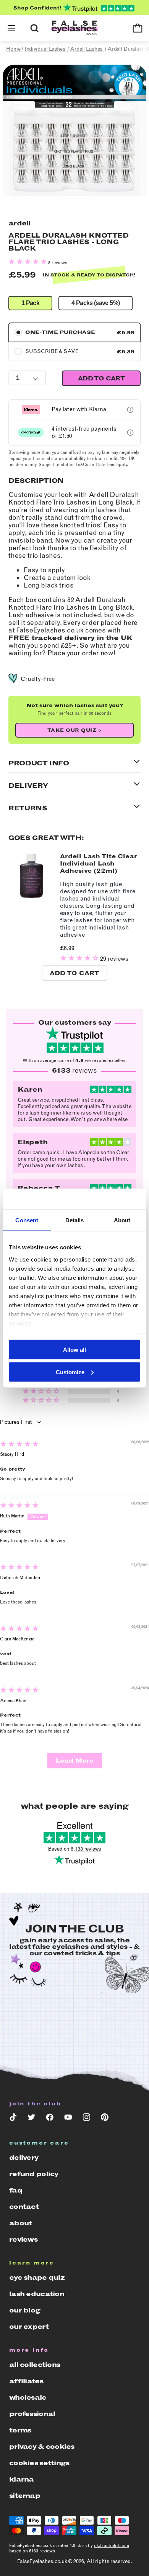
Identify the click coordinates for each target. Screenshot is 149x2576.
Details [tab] (75, 1220)
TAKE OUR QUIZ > (75, 730)
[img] (19, 1445)
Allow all (74, 1350)
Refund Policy (34, 2174)
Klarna (22, 2479)
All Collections (35, 2365)
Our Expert (29, 2327)
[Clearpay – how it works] (130, 433)
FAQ (16, 2190)
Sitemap (25, 2496)
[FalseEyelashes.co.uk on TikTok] (13, 2119)
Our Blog (25, 2310)
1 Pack (30, 303)
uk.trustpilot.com (112, 2546)
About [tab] (122, 1220)
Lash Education (37, 2294)
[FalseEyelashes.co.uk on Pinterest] (105, 2119)
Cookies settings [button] (39, 2463)
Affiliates (26, 2381)
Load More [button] (75, 1761)
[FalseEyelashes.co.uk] (74, 28)
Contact (24, 2207)
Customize (70, 1372)
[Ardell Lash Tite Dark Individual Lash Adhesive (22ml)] (32, 897)
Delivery (24, 2158)
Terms (20, 2430)
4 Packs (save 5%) (96, 303)
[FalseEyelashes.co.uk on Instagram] (86, 2119)
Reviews (23, 2239)
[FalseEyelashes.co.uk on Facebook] (50, 2119)
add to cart (101, 378)
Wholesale (28, 2397)
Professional (32, 2414)
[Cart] (138, 28)
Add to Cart (74, 973)
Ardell (19, 223)
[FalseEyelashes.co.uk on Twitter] (31, 2119)
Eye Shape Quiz (37, 2277)
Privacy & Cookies (42, 2447)
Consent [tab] (27, 1220)
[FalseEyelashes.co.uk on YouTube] (68, 2119)
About (20, 2223)
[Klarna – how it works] (130, 410)
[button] (11, 28)
